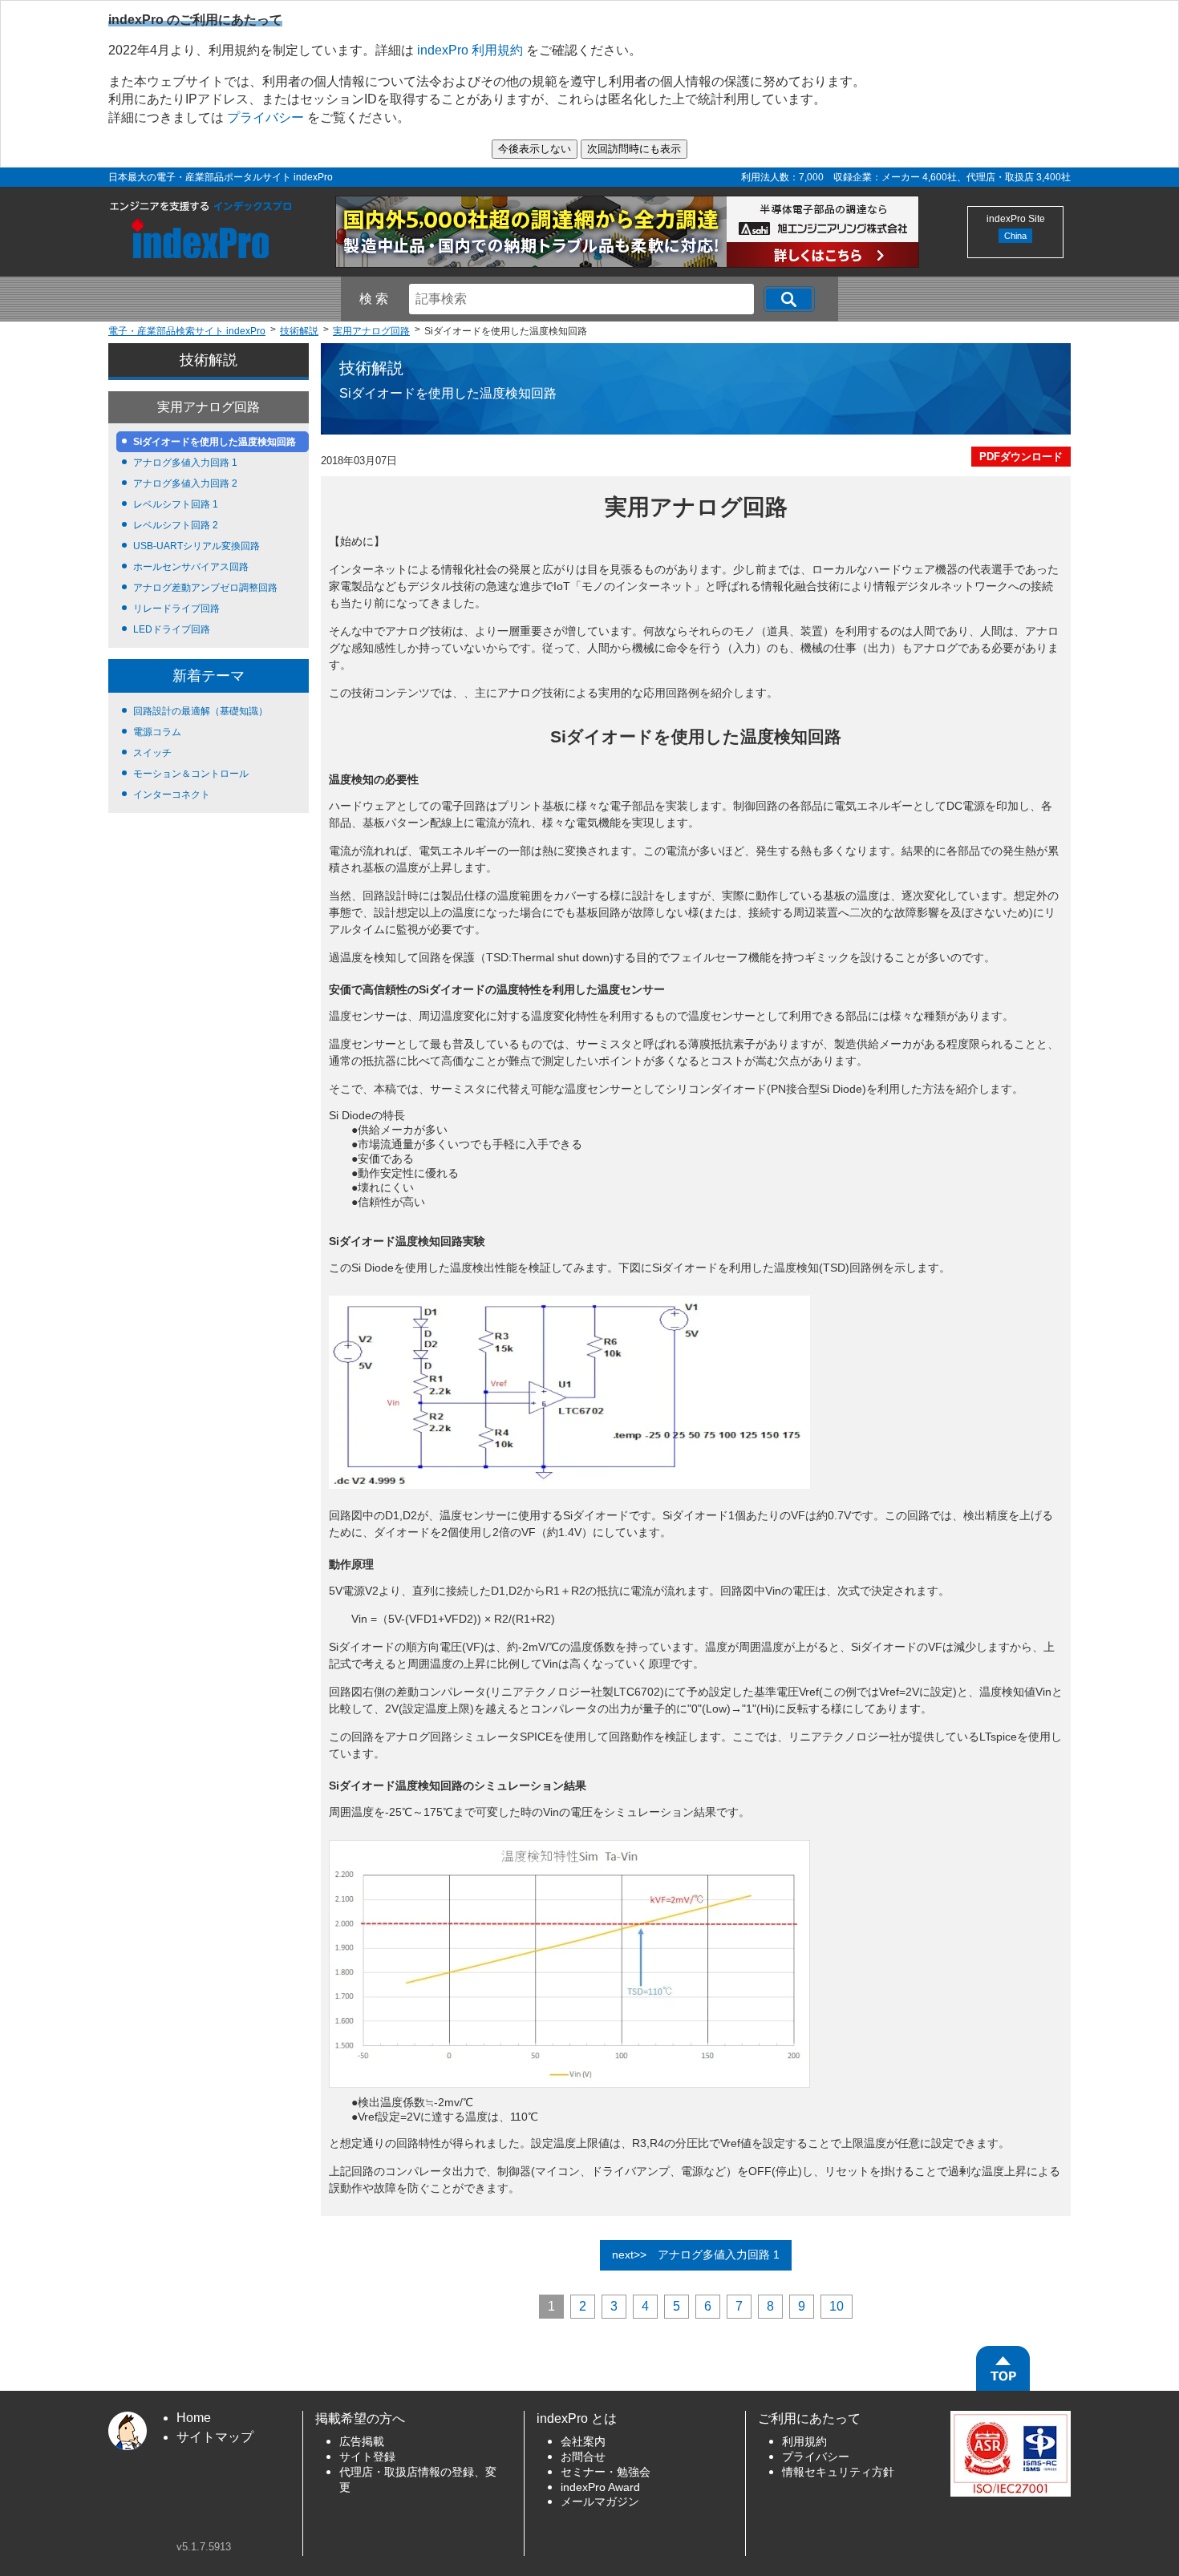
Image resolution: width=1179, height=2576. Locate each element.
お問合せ (583, 2457)
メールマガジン (600, 2502)
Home (194, 2418)
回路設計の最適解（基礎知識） (201, 711)
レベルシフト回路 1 (176, 504)
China (1015, 236)
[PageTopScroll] (1003, 2368)
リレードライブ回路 (176, 609)
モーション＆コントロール (191, 774)
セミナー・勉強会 (606, 2472)
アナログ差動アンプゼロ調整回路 (205, 588)
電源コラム (157, 732)
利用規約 (804, 2442)
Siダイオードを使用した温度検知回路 (215, 442)
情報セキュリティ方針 (838, 2472)
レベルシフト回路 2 (176, 525)
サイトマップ (215, 2437)
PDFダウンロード (1021, 457)
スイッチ (152, 753)
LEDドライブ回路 (172, 629)
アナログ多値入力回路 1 (185, 463)
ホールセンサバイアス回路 (191, 567)
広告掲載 (362, 2442)
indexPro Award (600, 2487)
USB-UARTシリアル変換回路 (196, 546)
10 (837, 2306)
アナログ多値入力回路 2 (185, 483)
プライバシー (265, 117)
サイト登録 (367, 2457)
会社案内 (583, 2442)
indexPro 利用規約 (470, 50)
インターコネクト (172, 795)
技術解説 (209, 360)
